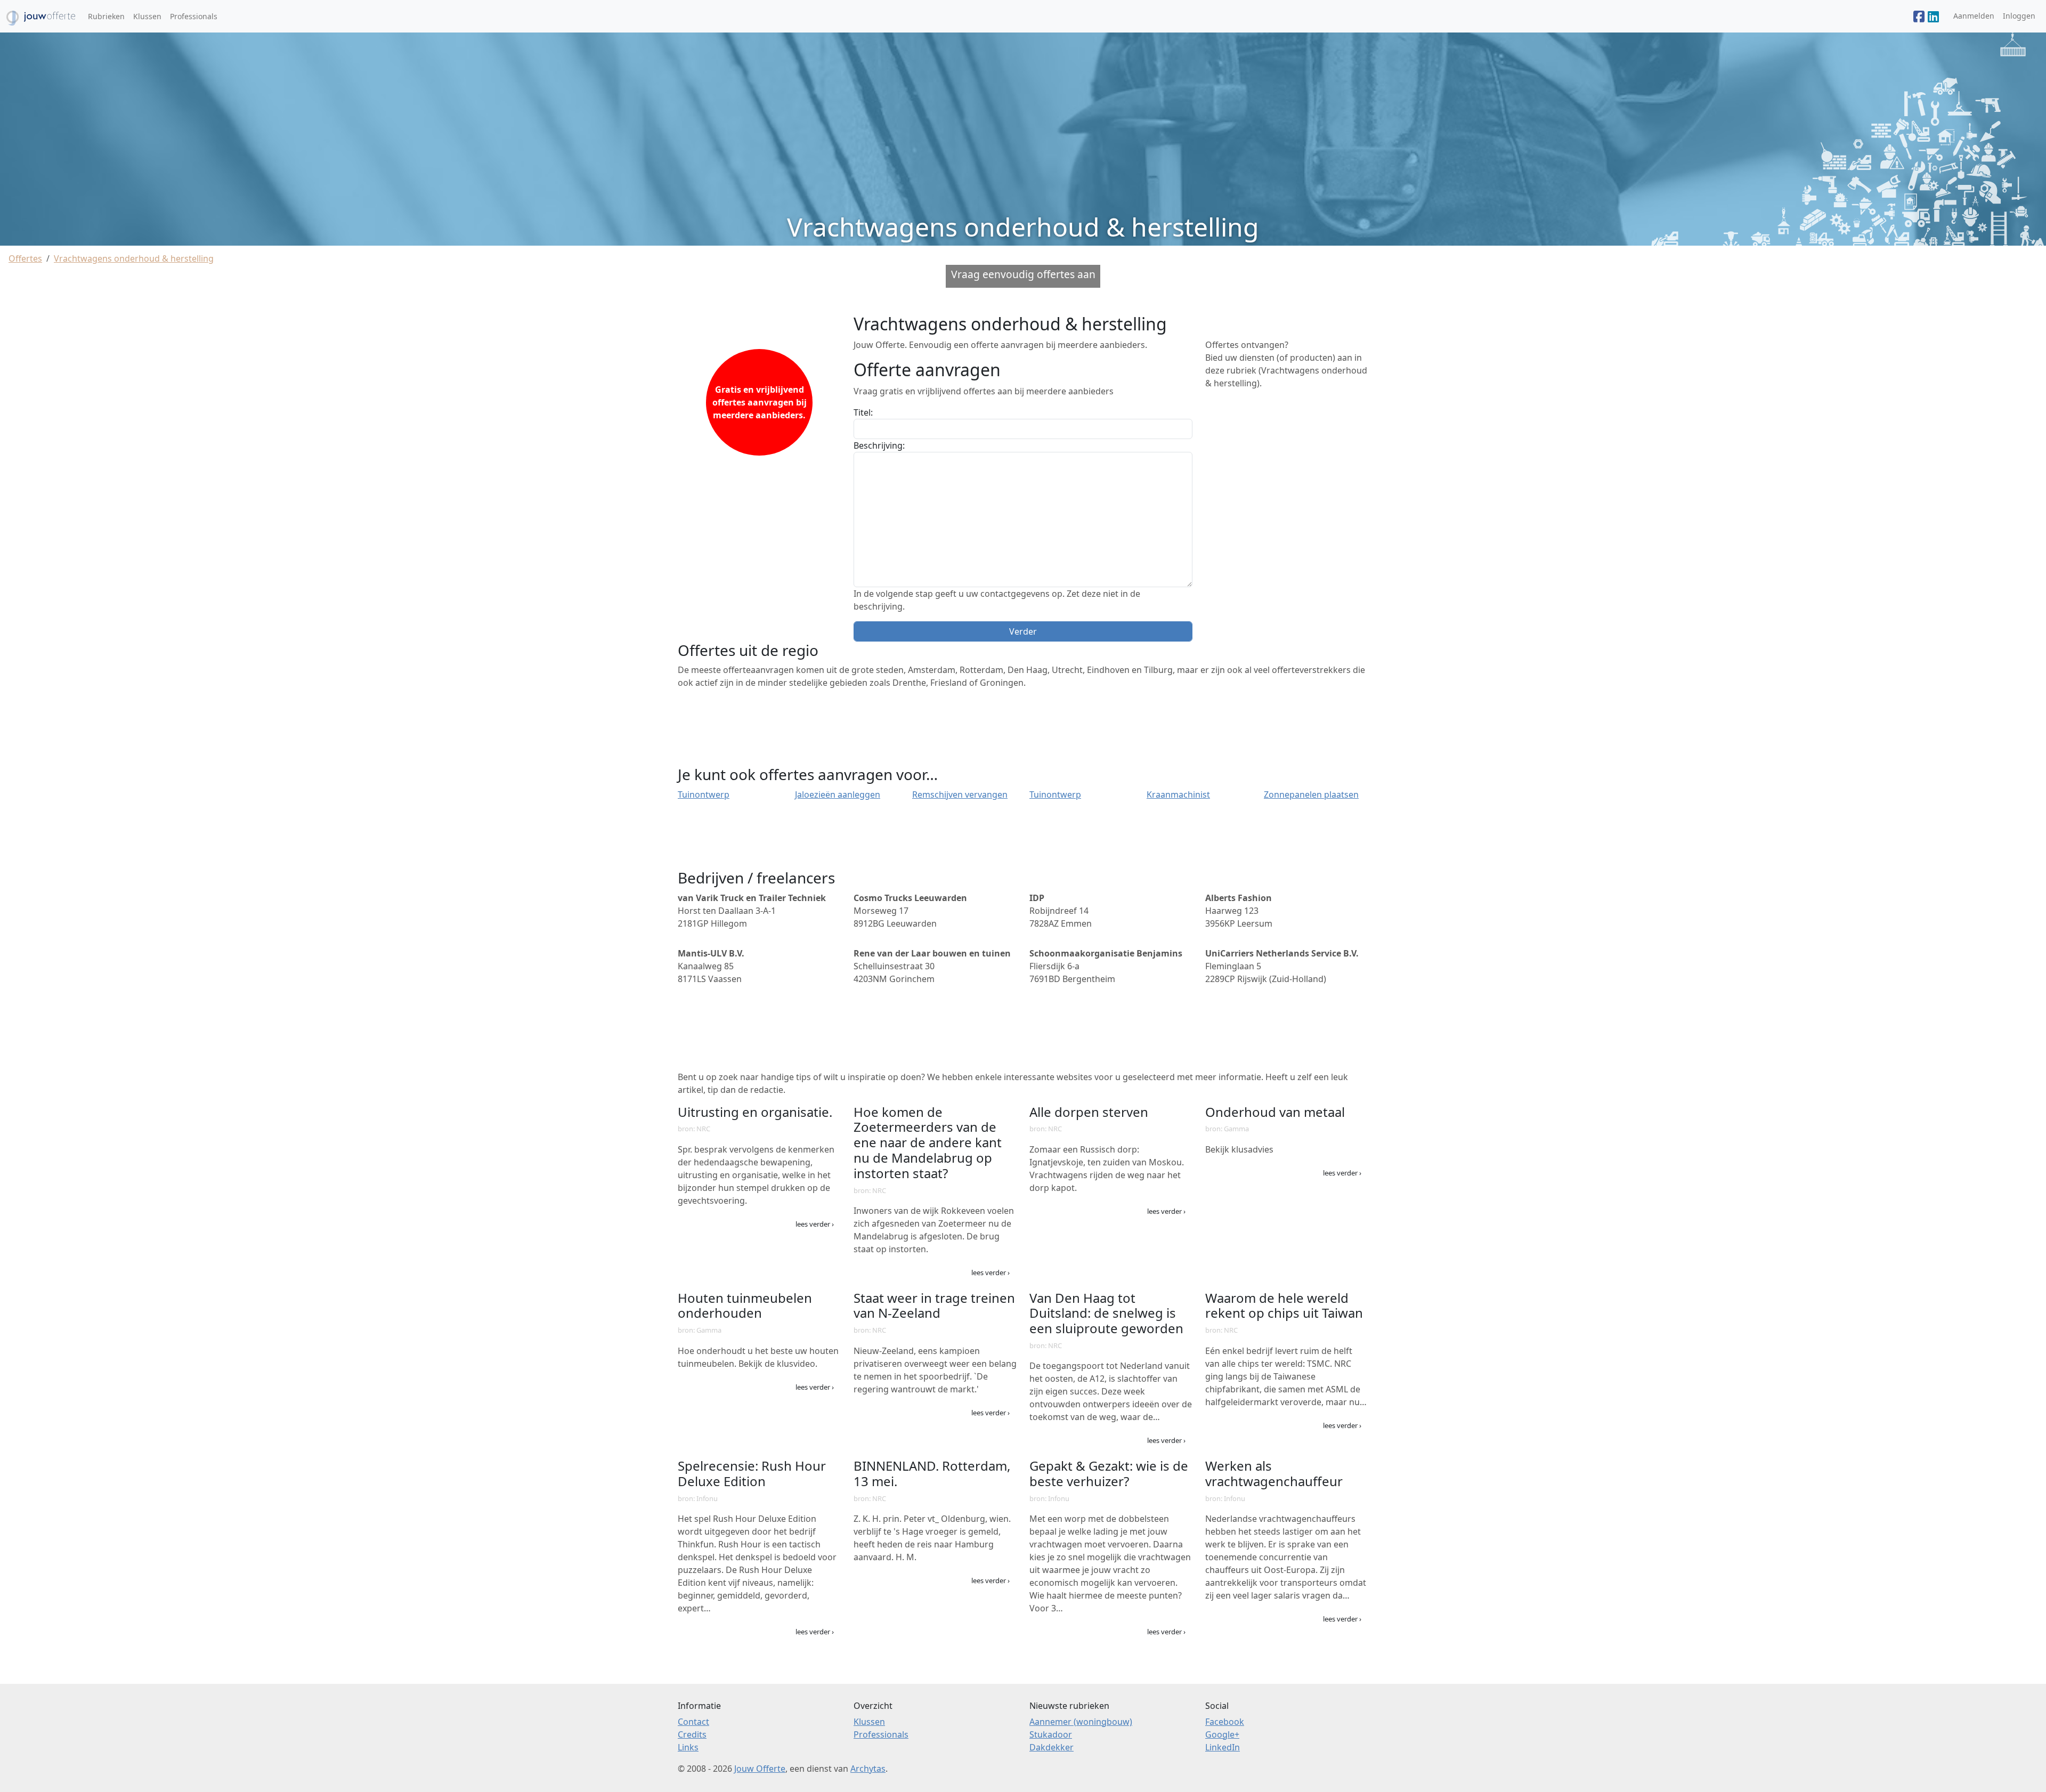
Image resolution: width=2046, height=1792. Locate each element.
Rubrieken (106, 16)
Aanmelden (1974, 16)
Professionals (194, 16)
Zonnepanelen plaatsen (1311, 794)
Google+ (1222, 1734)
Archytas (868, 1769)
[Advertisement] (1287, 465)
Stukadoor (1051, 1734)
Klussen (147, 16)
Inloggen (2019, 16)
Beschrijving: (879, 445)
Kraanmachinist (1178, 794)
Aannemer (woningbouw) (1081, 1722)
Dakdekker (1052, 1747)
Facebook (1225, 1722)
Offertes (25, 258)
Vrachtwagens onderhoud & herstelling (134, 258)
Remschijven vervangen (960, 794)
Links (688, 1747)
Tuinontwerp (704, 794)
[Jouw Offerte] (1919, 17)
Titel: (863, 412)
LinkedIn (1223, 1747)
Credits (692, 1734)
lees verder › (815, 1224)
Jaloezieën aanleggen (838, 794)
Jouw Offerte (760, 1769)
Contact (693, 1722)
